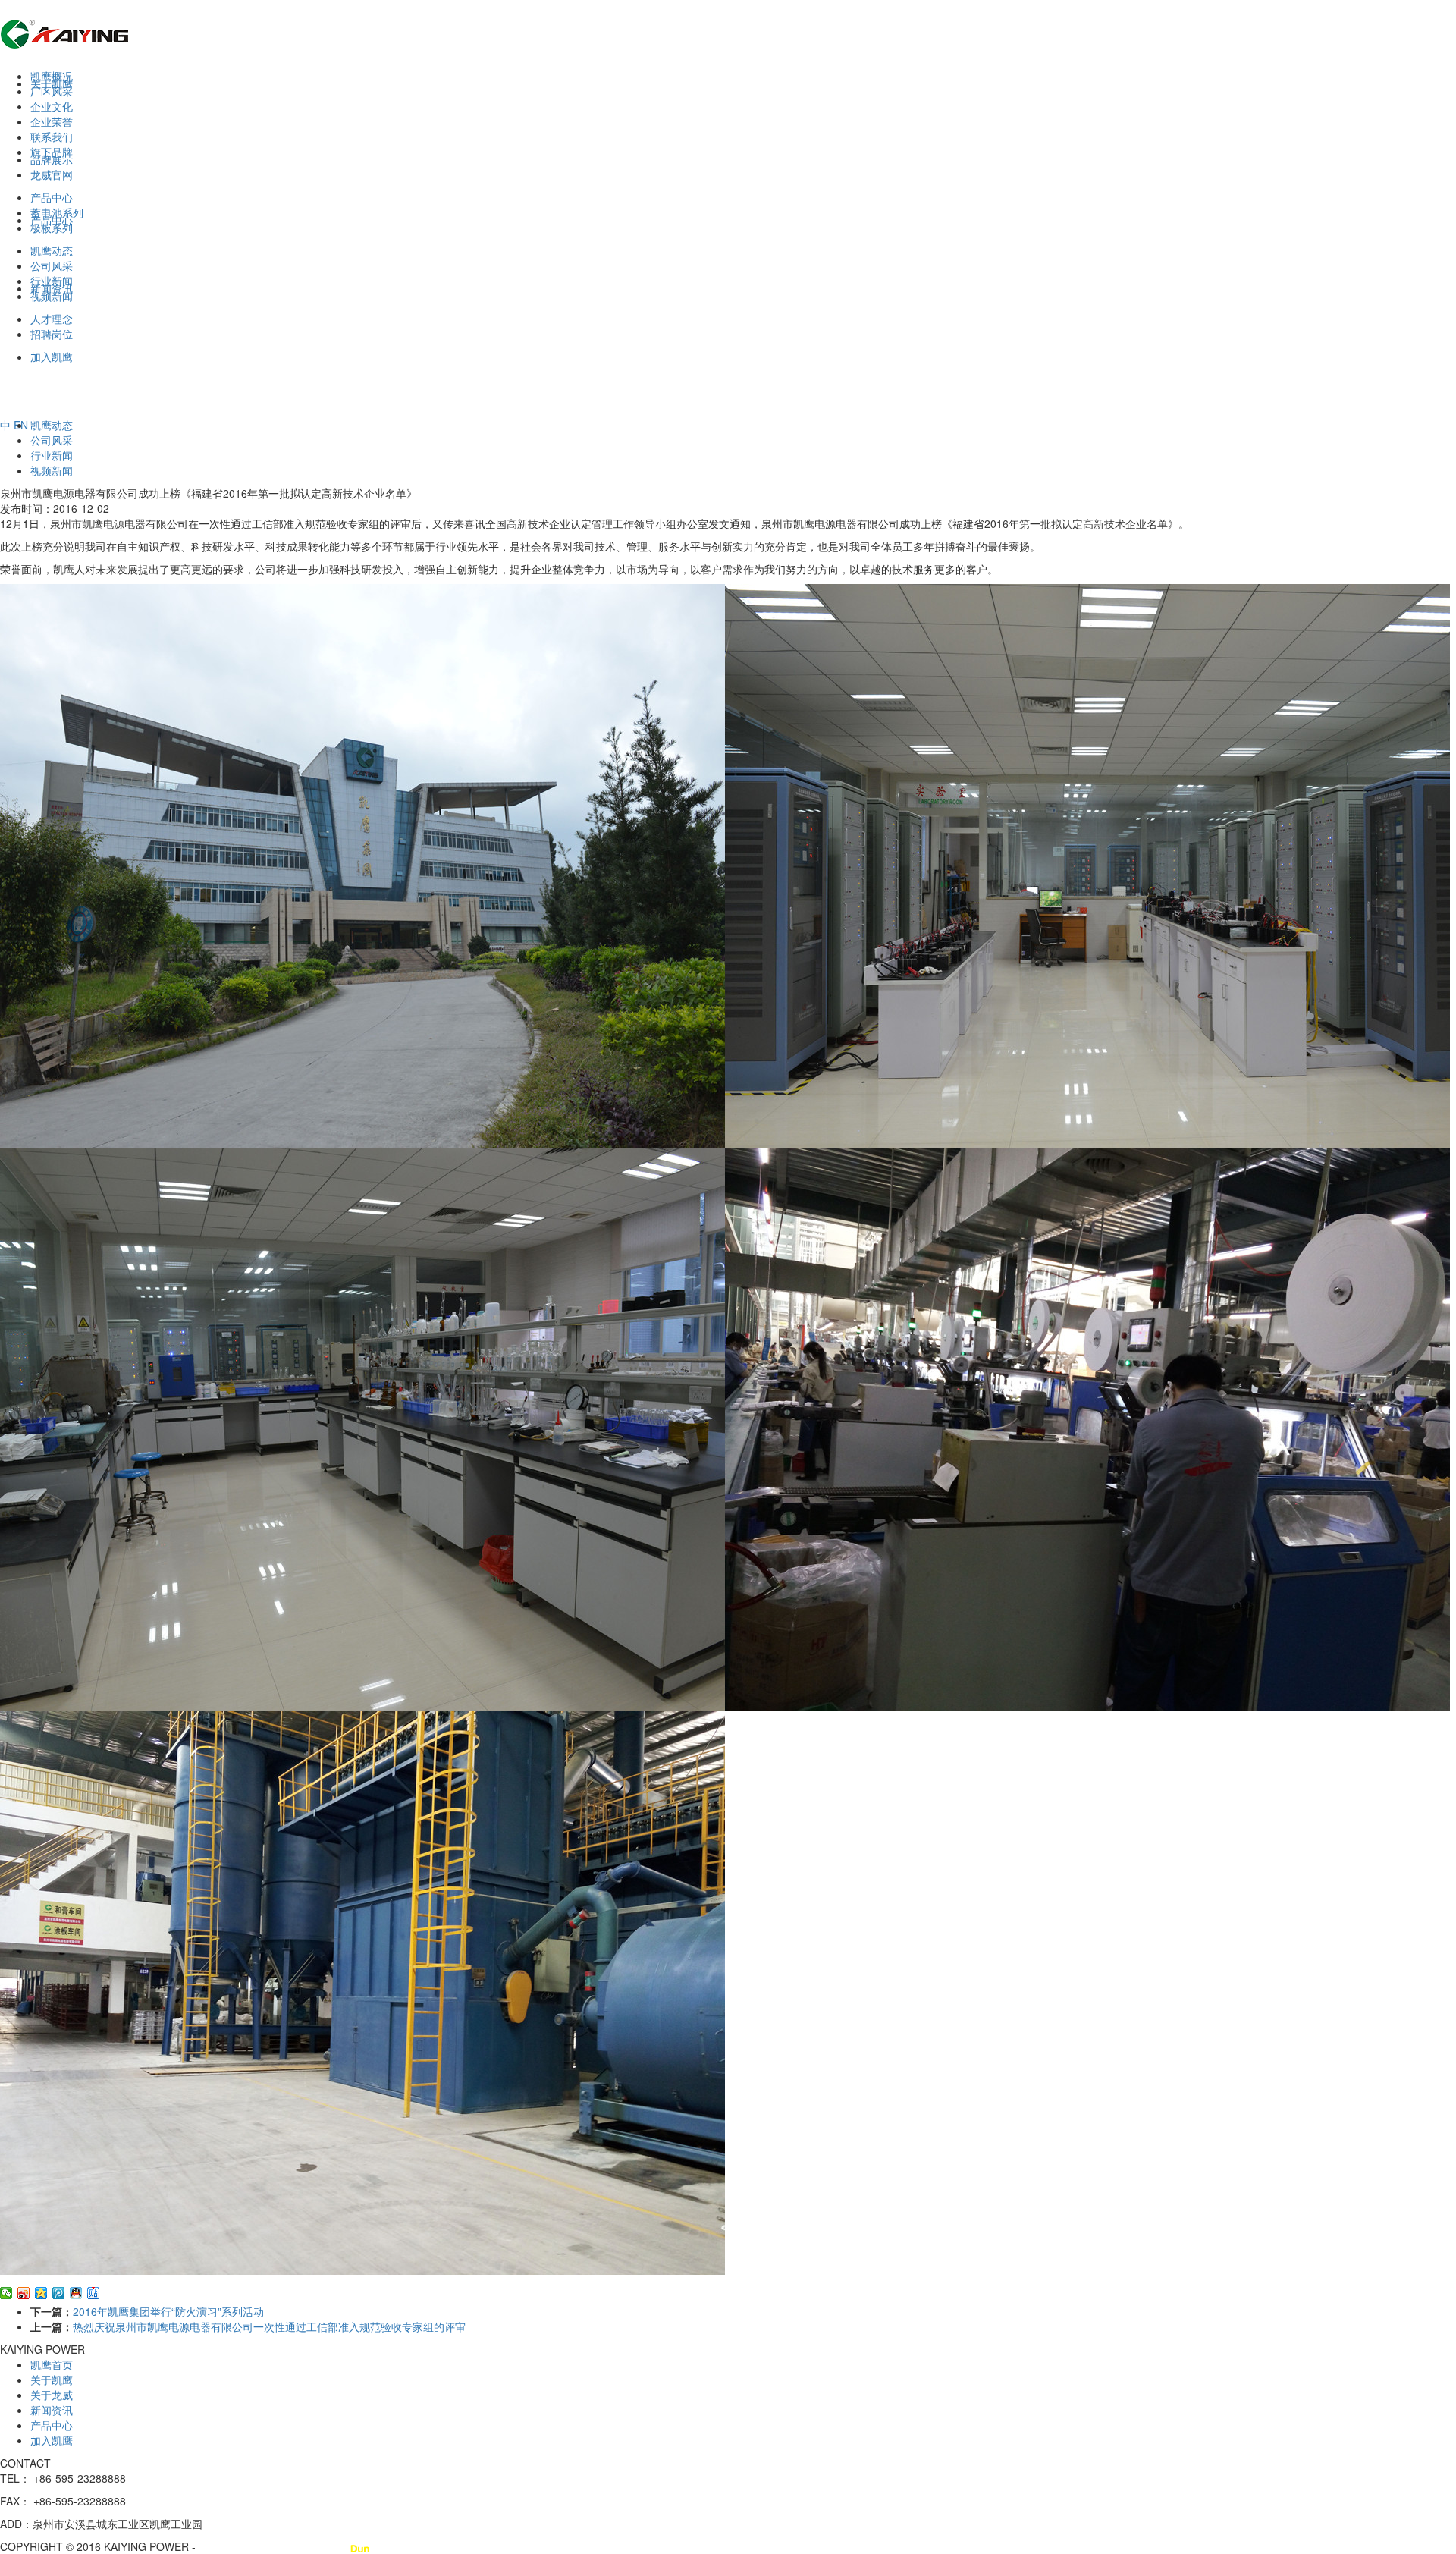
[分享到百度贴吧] (94, 2293)
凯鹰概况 (52, 76)
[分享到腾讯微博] (59, 2293)
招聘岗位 (52, 334)
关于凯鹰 (52, 2380)
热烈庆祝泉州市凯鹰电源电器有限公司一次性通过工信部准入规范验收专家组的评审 (269, 2326)
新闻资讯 (52, 2410)
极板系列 (52, 228)
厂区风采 (52, 91)
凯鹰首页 (52, 2364)
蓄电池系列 (57, 212)
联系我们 (52, 137)
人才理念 (52, 319)
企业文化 (52, 106)
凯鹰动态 (52, 250)
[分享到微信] (6, 2293)
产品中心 (52, 197)
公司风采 (52, 265)
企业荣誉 (52, 121)
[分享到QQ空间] (41, 2293)
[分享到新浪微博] (24, 2293)
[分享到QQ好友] (76, 2293)
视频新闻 (52, 296)
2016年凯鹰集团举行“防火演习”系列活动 (168, 2311)
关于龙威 (52, 2395)
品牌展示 (52, 159)
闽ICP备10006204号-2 (253, 2546)
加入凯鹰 (52, 2440)
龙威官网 (52, 174)
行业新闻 (52, 281)
